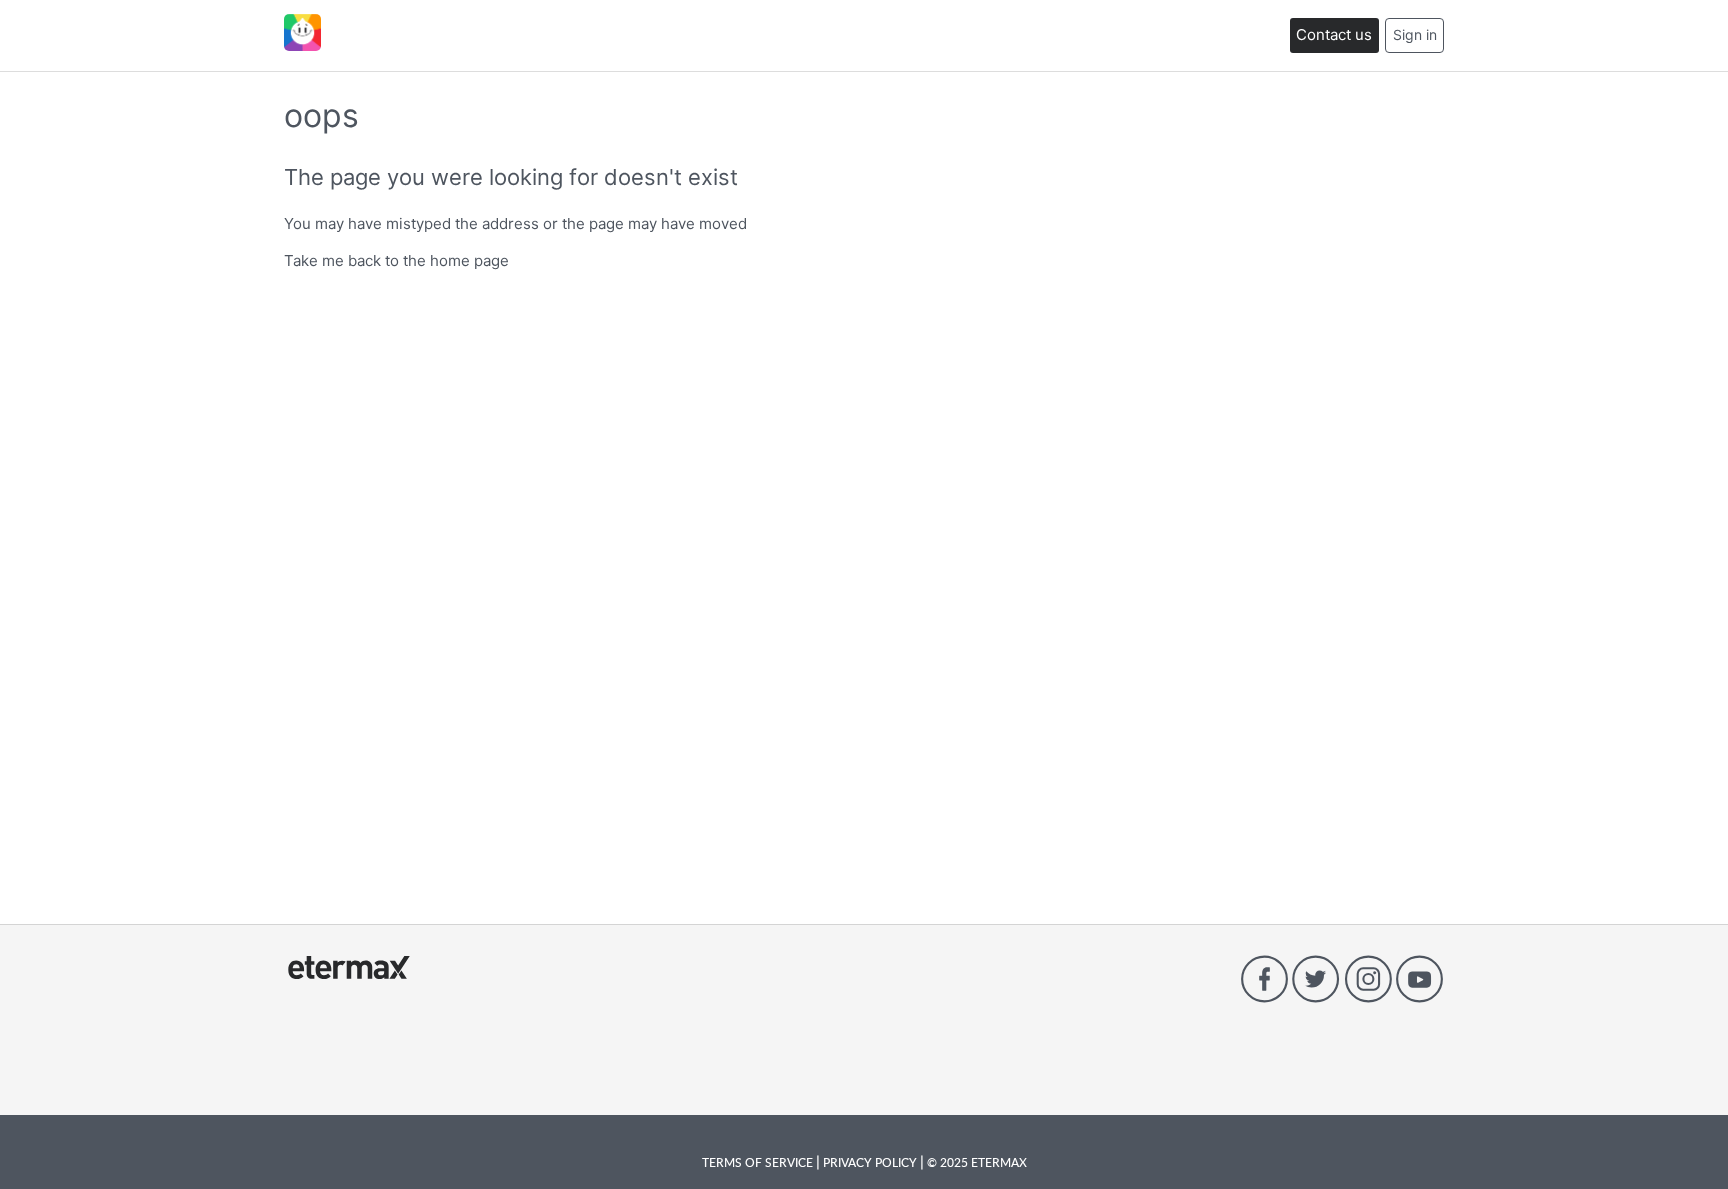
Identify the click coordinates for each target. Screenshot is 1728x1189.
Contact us (1334, 34)
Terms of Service (759, 1162)
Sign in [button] (1415, 34)
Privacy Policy (870, 1162)
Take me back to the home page (396, 260)
